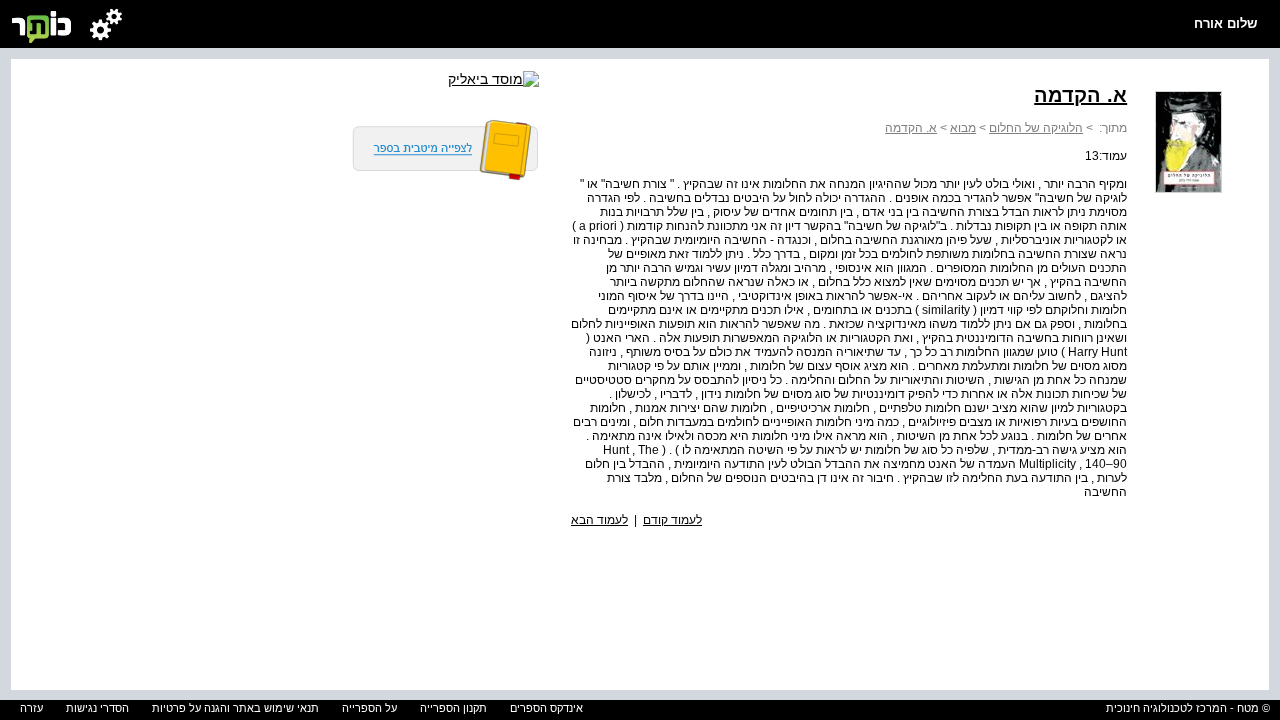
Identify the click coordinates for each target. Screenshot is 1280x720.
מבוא (963, 128)
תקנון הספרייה (453, 708)
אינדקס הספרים (546, 708)
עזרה (31, 708)
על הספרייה (369, 708)
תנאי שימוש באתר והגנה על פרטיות (235, 708)
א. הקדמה (911, 128)
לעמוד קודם (672, 520)
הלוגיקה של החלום (1036, 128)
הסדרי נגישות (97, 708)
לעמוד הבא (599, 520)
